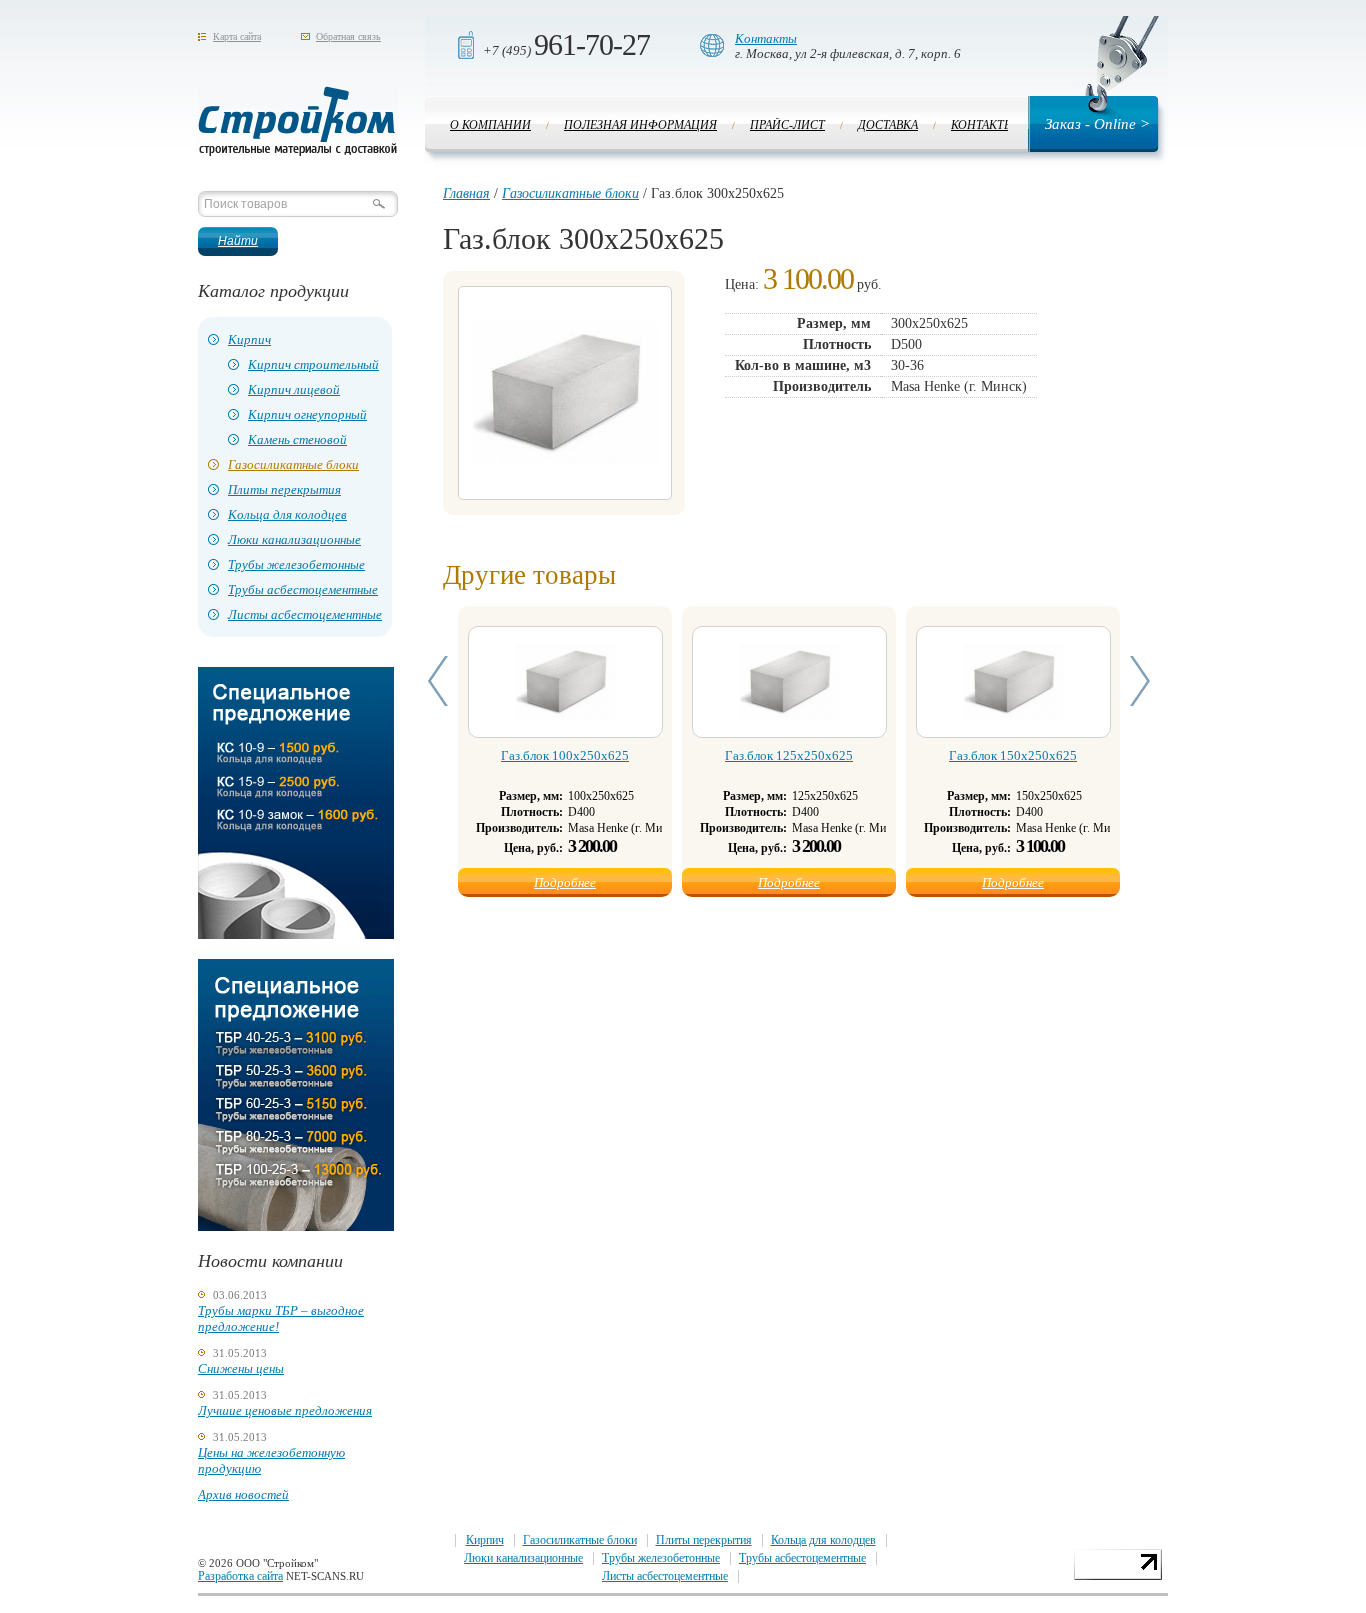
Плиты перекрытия (284, 489)
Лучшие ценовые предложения (285, 1410)
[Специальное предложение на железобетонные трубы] (296, 1226)
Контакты (766, 38)
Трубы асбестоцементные (303, 589)
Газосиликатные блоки (293, 464)
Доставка (888, 125)
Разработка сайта (240, 1576)
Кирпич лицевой (294, 389)
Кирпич (249, 339)
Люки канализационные (294, 539)
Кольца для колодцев (287, 514)
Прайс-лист (787, 125)
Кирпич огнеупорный (307, 414)
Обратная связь (348, 36)
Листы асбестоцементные (305, 614)
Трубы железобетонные (296, 564)
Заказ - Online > (1097, 124)
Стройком (298, 121)
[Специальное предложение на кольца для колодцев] (296, 934)
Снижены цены (241, 1368)
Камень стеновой (297, 439)
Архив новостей (243, 1494)
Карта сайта (237, 36)
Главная (466, 193)
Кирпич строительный (313, 364)
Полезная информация (640, 125)
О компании (490, 125)
